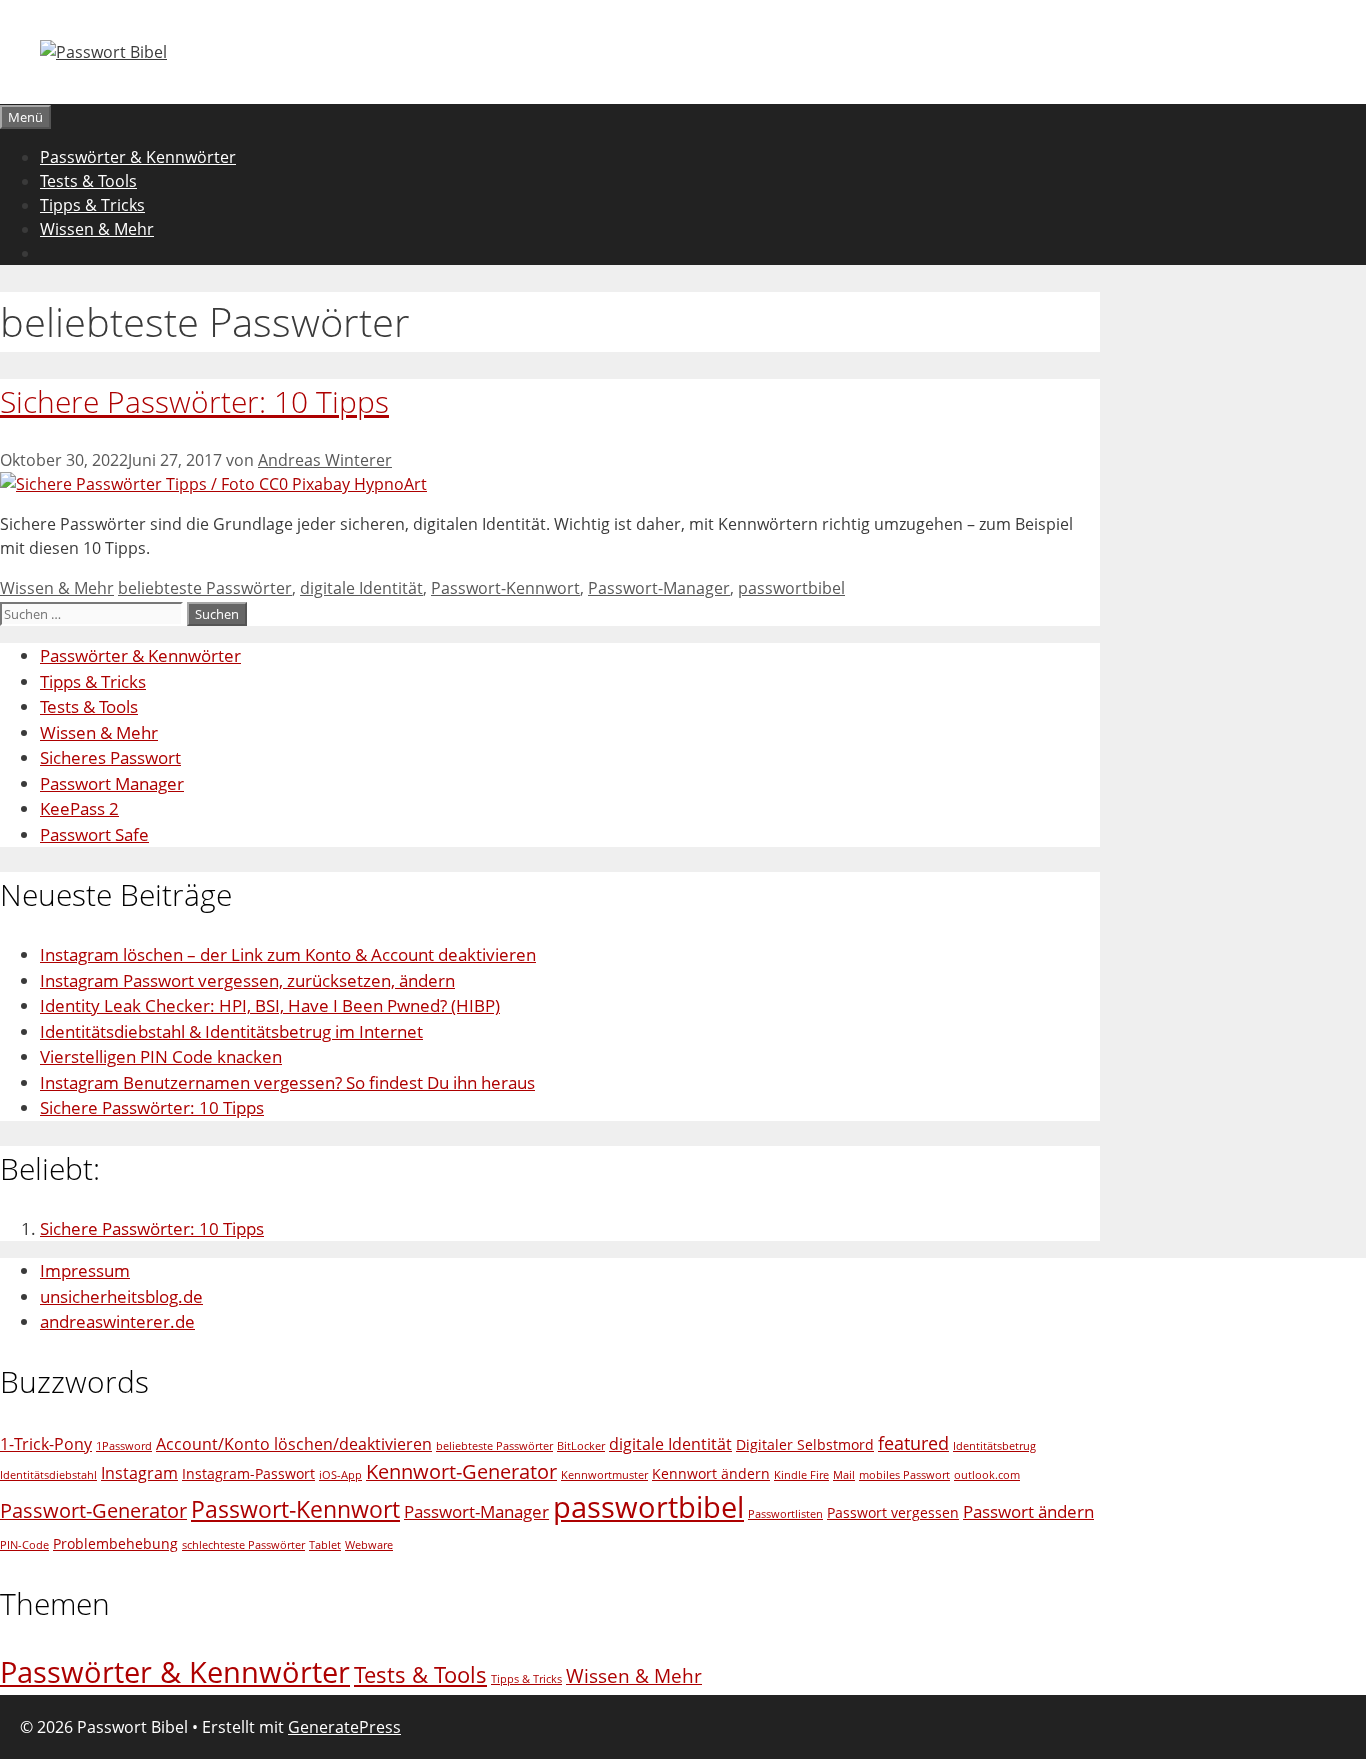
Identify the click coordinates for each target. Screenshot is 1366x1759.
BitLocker (581, 1446)
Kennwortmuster (604, 1475)
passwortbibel (791, 588)
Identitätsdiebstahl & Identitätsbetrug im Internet (231, 1031)
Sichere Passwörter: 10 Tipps (194, 401)
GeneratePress (344, 1727)
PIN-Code (24, 1545)
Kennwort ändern (711, 1473)
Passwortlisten (785, 1514)
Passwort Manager (112, 783)
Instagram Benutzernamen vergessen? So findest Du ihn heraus (287, 1082)
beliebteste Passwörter (205, 588)
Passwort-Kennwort (505, 588)
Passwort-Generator (93, 1510)
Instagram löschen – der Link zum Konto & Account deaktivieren (288, 954)
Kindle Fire (801, 1475)
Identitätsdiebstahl (48, 1475)
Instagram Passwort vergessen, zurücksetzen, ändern (247, 980)
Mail (844, 1475)
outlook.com (987, 1475)
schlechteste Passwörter (243, 1545)
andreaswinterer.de (117, 1321)
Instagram (139, 1473)
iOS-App (340, 1475)
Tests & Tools (88, 181)
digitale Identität (361, 588)
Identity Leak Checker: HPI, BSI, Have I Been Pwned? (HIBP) (270, 1005)
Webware (369, 1545)
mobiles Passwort (904, 1475)
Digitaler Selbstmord (805, 1444)
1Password (124, 1446)
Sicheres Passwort (110, 757)
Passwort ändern (1028, 1511)
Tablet (325, 1545)
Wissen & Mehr (97, 229)
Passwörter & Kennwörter (138, 157)
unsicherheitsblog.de (121, 1296)
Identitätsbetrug (994, 1446)
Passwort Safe (94, 834)
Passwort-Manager (659, 588)
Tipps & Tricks (92, 205)
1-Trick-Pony (46, 1444)
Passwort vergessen (893, 1512)
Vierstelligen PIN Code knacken (161, 1056)
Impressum (85, 1270)
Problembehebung (115, 1543)
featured (913, 1442)
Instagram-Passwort (248, 1473)
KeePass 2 (79, 808)
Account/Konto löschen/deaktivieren (294, 1444)
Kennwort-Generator (461, 1471)
